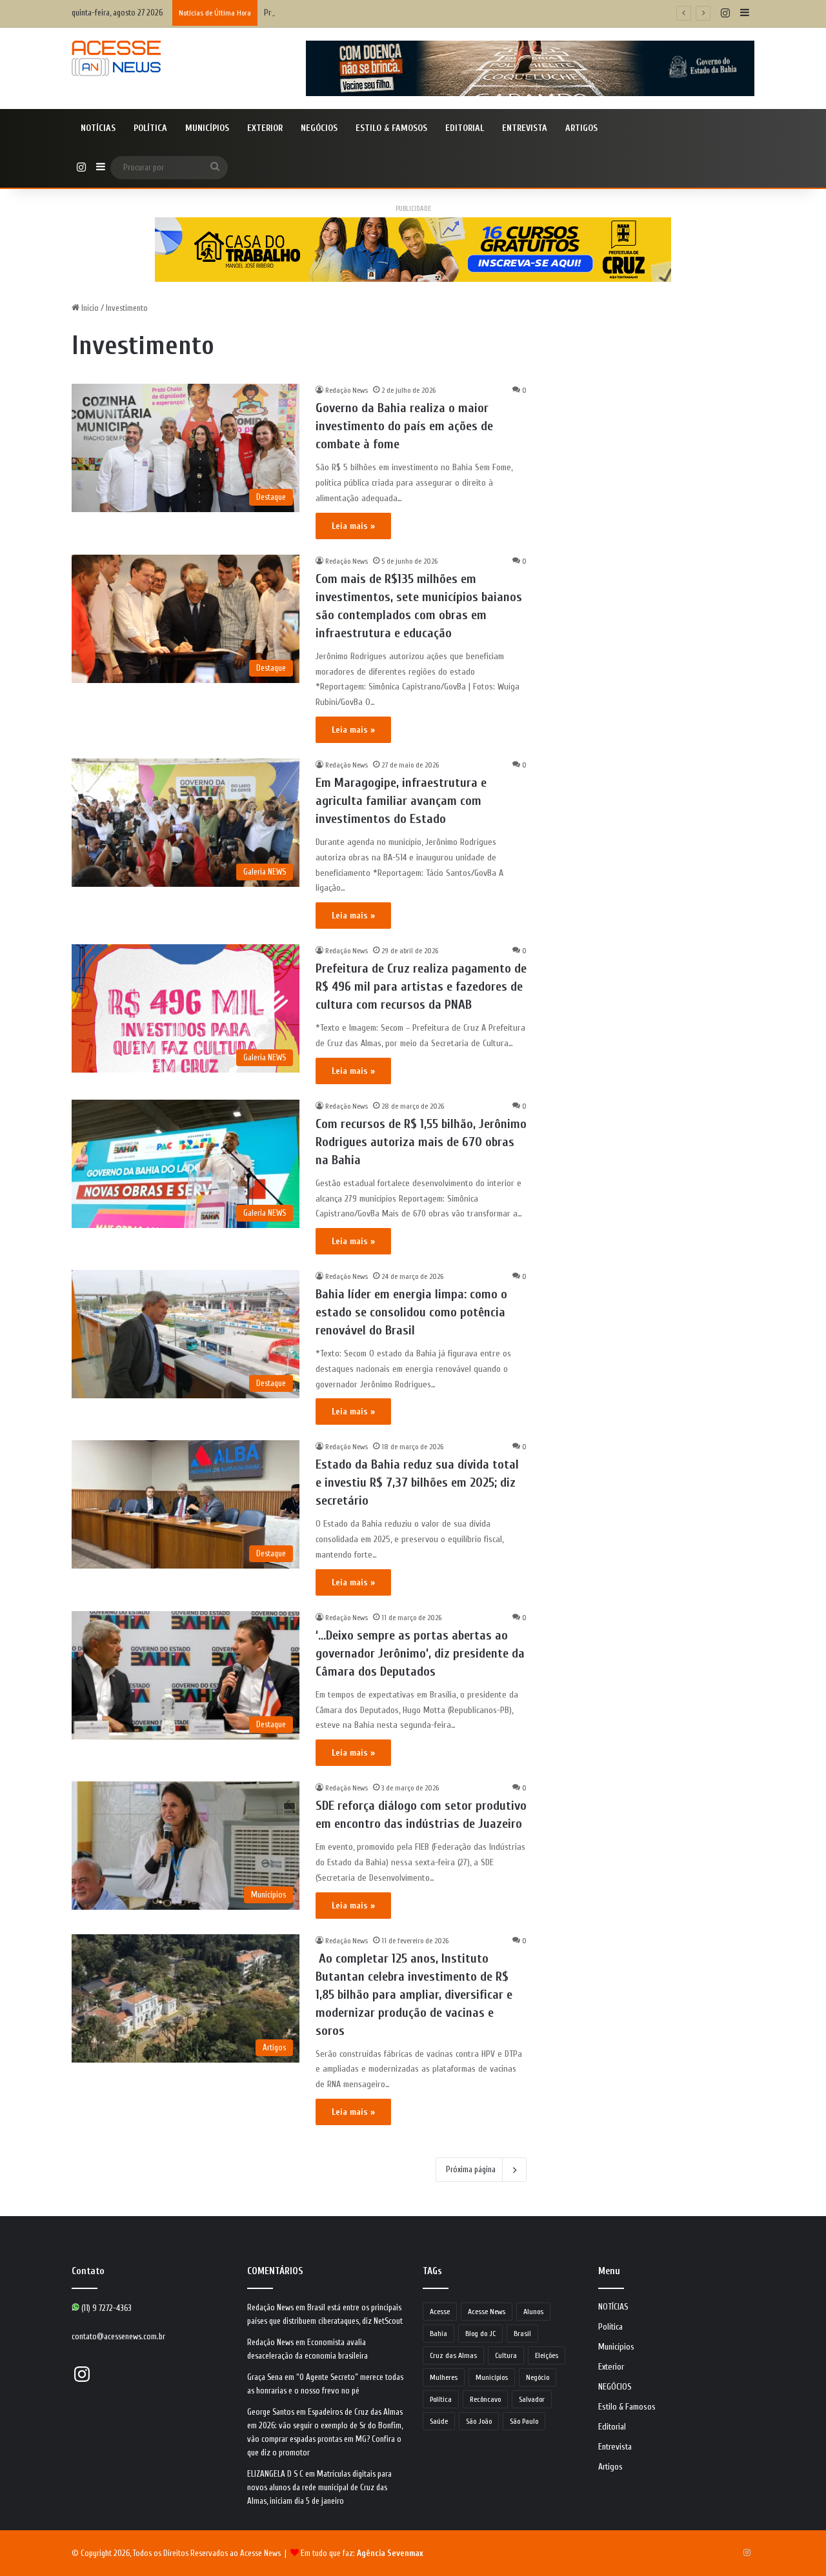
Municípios (207, 128)
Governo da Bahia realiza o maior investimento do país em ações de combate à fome (404, 426)
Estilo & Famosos (391, 128)
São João (479, 2421)
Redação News (347, 390)
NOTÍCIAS (98, 128)
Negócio (538, 2377)
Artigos (581, 128)
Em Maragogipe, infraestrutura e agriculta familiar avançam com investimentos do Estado (401, 801)
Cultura (506, 2355)
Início (89, 308)
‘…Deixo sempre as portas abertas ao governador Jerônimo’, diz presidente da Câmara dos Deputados (420, 1653)
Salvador (532, 2399)
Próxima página (471, 2169)
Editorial (465, 128)
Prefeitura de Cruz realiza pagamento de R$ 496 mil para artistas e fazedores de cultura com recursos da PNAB (421, 986)
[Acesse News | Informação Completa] (116, 58)
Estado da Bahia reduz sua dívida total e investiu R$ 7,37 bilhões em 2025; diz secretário (417, 1482)
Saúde (439, 2421)
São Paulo (524, 2421)
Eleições (547, 2355)
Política (150, 128)
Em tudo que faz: (362, 2553)
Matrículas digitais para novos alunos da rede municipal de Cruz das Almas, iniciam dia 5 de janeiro (319, 2487)
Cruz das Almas (453, 2355)
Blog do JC (480, 2333)
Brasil (522, 2333)
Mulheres (444, 2377)
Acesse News (487, 2312)
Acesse (440, 2312)
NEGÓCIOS (319, 128)
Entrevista (525, 128)
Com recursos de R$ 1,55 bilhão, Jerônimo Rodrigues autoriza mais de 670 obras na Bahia (421, 1142)
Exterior (265, 128)
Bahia (438, 2333)
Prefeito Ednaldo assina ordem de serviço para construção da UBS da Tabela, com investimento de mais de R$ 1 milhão (453, 13)
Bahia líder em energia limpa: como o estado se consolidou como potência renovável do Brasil (411, 1312)
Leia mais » (353, 526)
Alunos (533, 2312)
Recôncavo (485, 2399)
